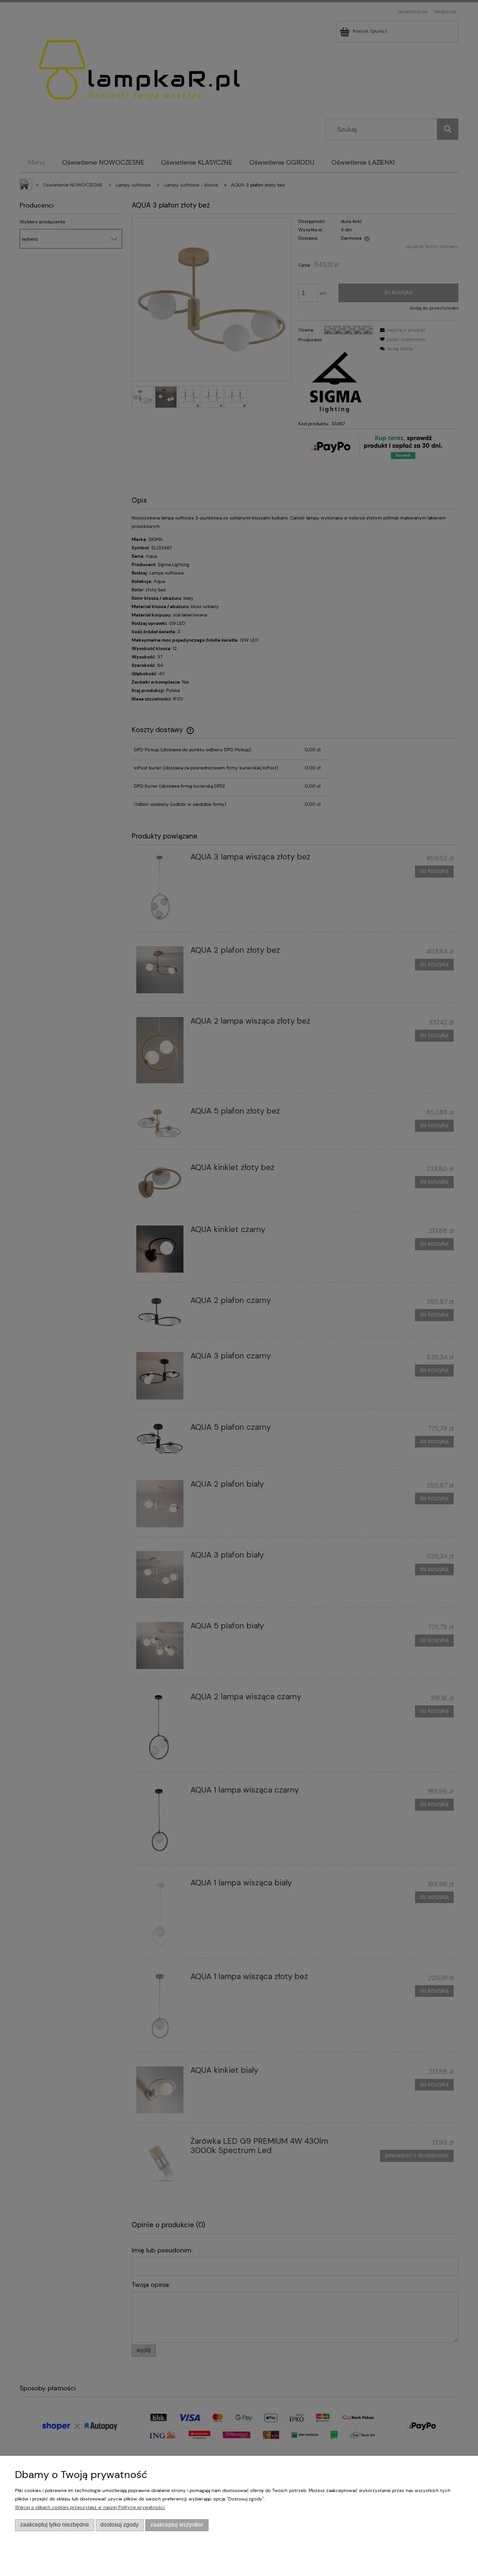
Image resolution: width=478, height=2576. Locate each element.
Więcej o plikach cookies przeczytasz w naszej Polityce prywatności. (90, 2507)
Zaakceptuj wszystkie (177, 2525)
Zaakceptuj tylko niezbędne (55, 2525)
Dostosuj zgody (119, 2525)
